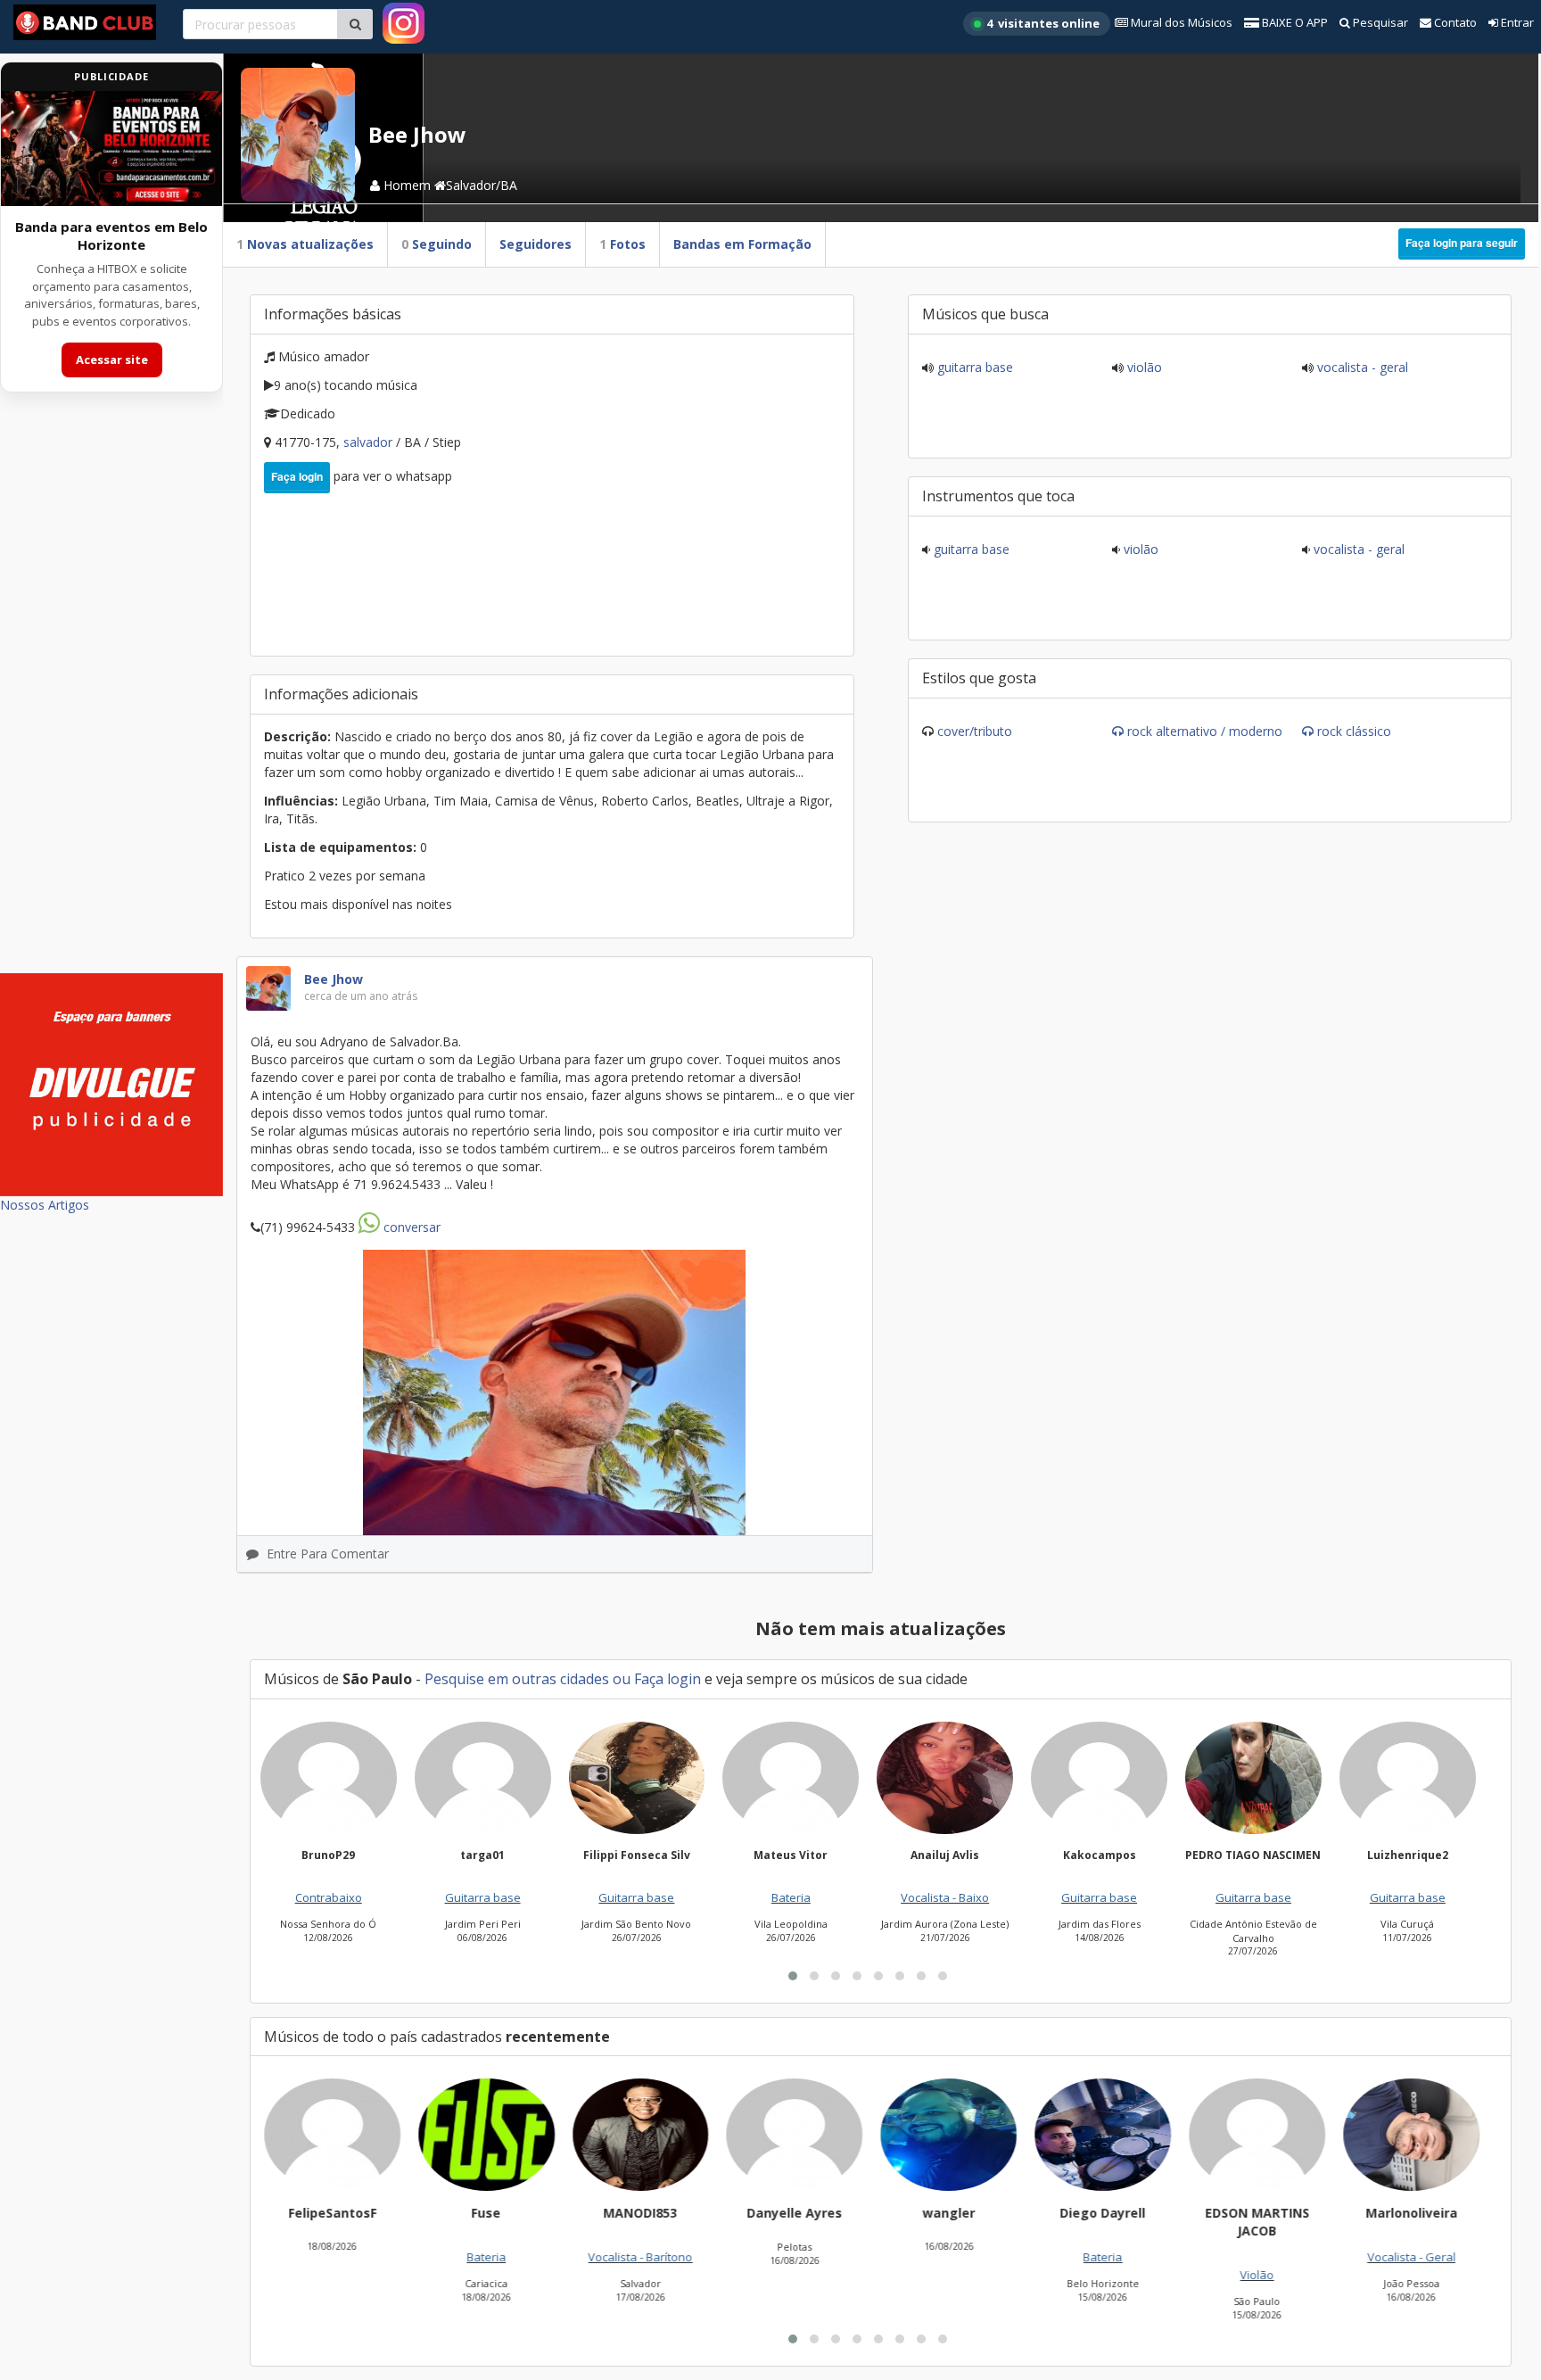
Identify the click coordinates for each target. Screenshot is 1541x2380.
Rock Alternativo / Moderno (1205, 731)
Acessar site (112, 359)
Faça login (297, 476)
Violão (1143, 367)
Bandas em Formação (742, 244)
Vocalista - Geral (1361, 367)
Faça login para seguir (1462, 243)
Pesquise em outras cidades (517, 1679)
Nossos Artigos (45, 1205)
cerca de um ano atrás (361, 996)
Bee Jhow (334, 979)
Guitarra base (973, 367)
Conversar (410, 1227)
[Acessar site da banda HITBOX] (111, 149)
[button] (793, 1976)
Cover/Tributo (975, 731)
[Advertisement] (111, 694)
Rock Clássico (1354, 731)
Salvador (370, 442)
